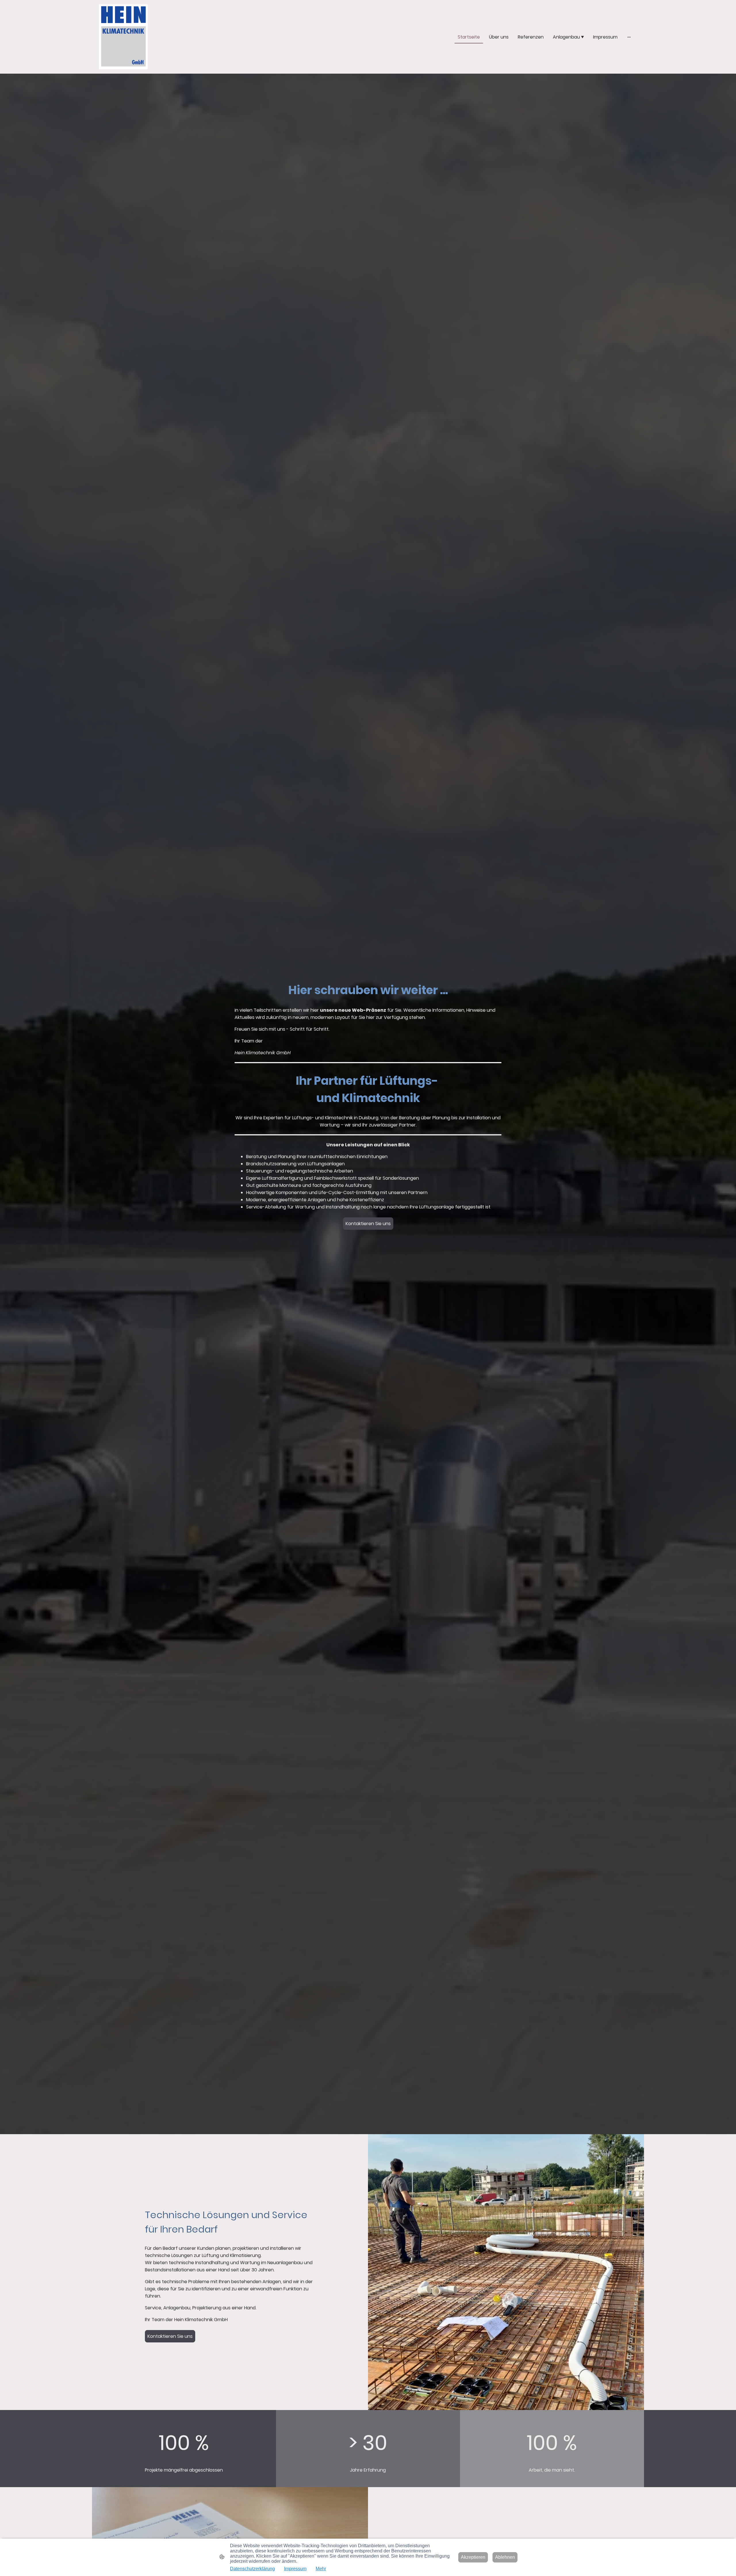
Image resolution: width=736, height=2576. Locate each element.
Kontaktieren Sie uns (368, 1224)
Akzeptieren (473, 2557)
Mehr (321, 2569)
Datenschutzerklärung (252, 2569)
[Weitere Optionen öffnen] (629, 37)
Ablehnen (505, 2557)
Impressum (295, 2569)
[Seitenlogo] (123, 37)
